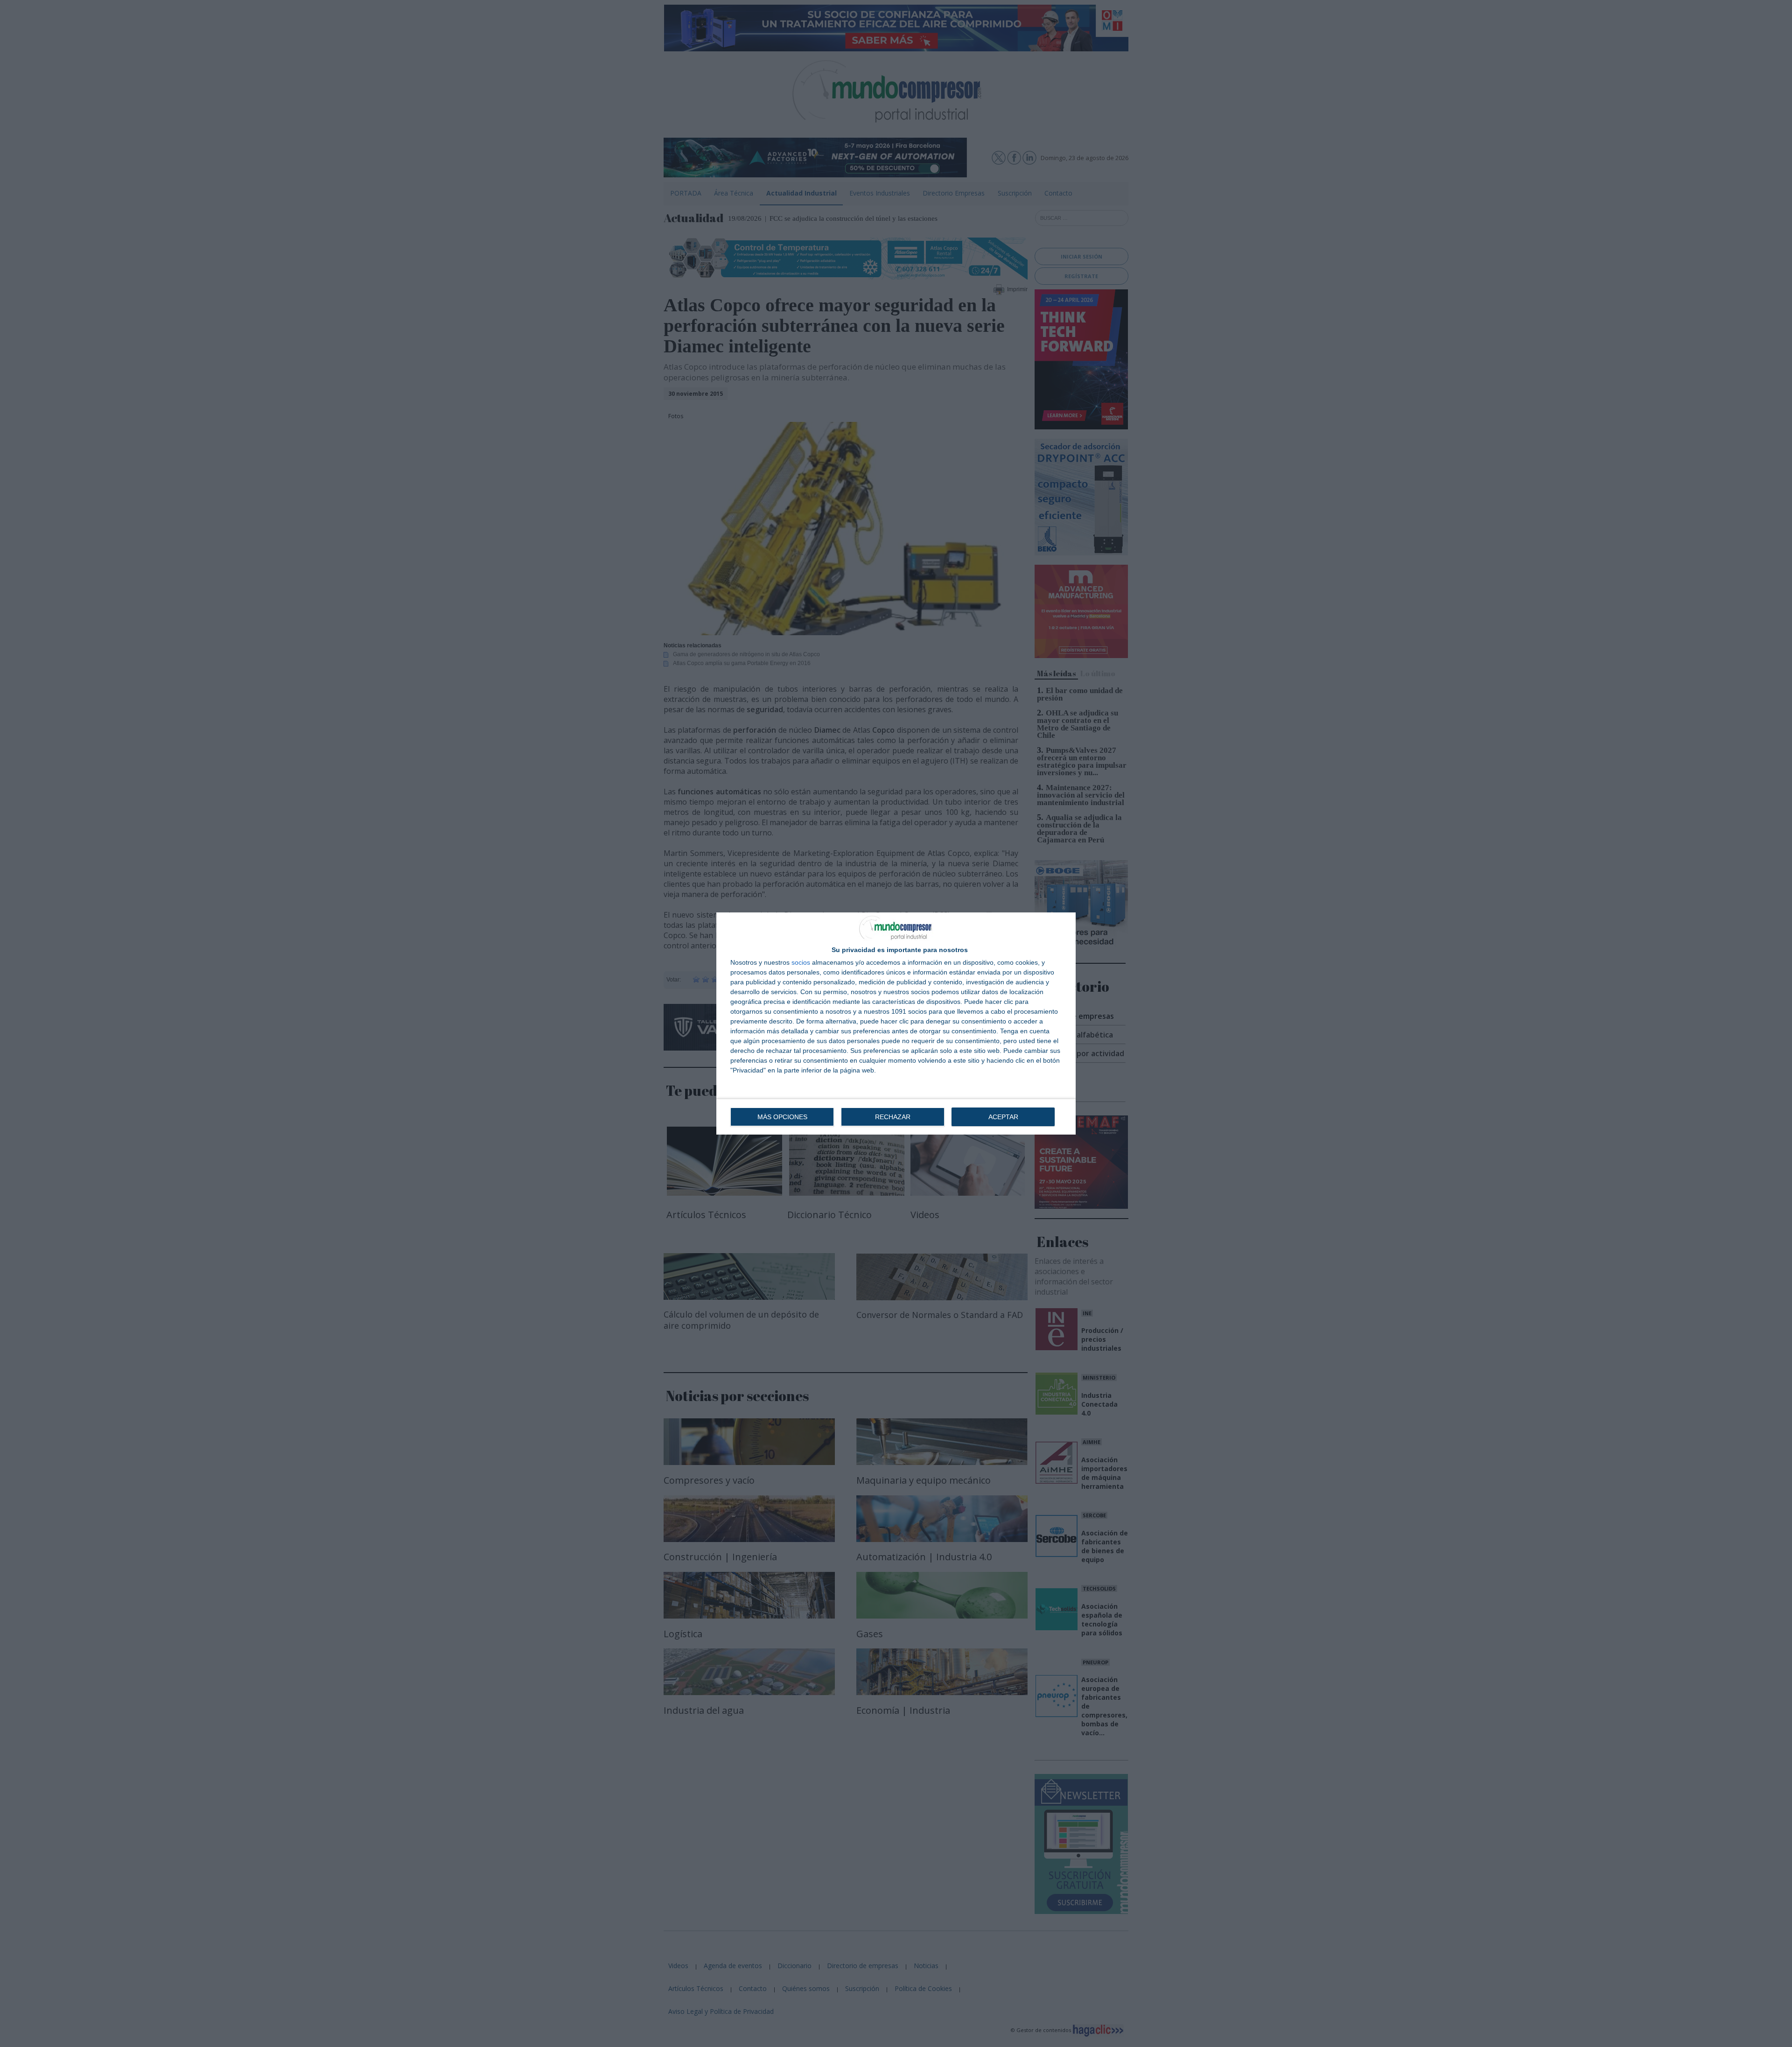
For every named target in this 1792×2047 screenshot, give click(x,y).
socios (801, 962)
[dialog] (896, 1023)
